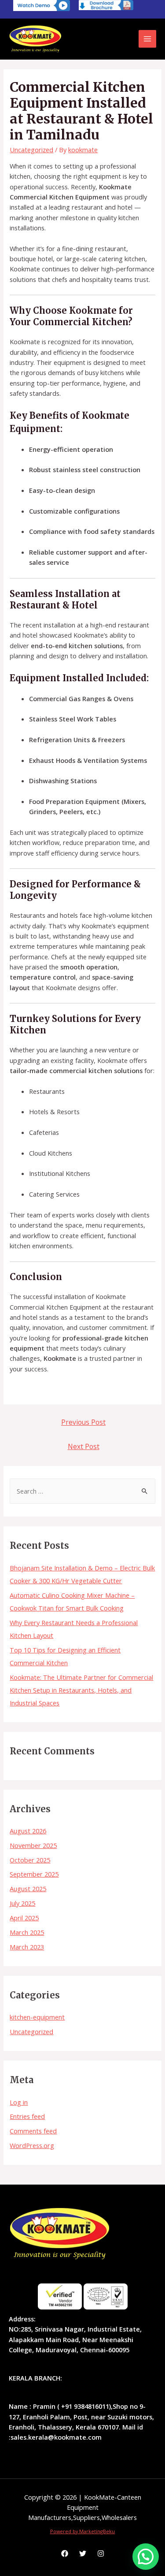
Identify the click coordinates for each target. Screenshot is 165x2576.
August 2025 (28, 1889)
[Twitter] (83, 2553)
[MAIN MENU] (147, 39)
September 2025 (34, 1874)
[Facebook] (65, 2553)
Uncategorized (31, 2032)
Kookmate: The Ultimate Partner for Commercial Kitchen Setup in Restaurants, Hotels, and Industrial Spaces (81, 1690)
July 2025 (22, 1903)
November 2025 (33, 1845)
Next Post (84, 1446)
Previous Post (83, 1422)
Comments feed (33, 2131)
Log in (19, 2102)
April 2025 (24, 1918)
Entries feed (27, 2116)
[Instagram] (101, 2553)
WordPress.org (32, 2145)
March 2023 (27, 1947)
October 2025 (30, 1860)
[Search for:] (82, 1491)
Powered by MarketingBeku (82, 2531)
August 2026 (28, 1831)
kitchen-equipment (37, 2017)
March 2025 (27, 1932)
